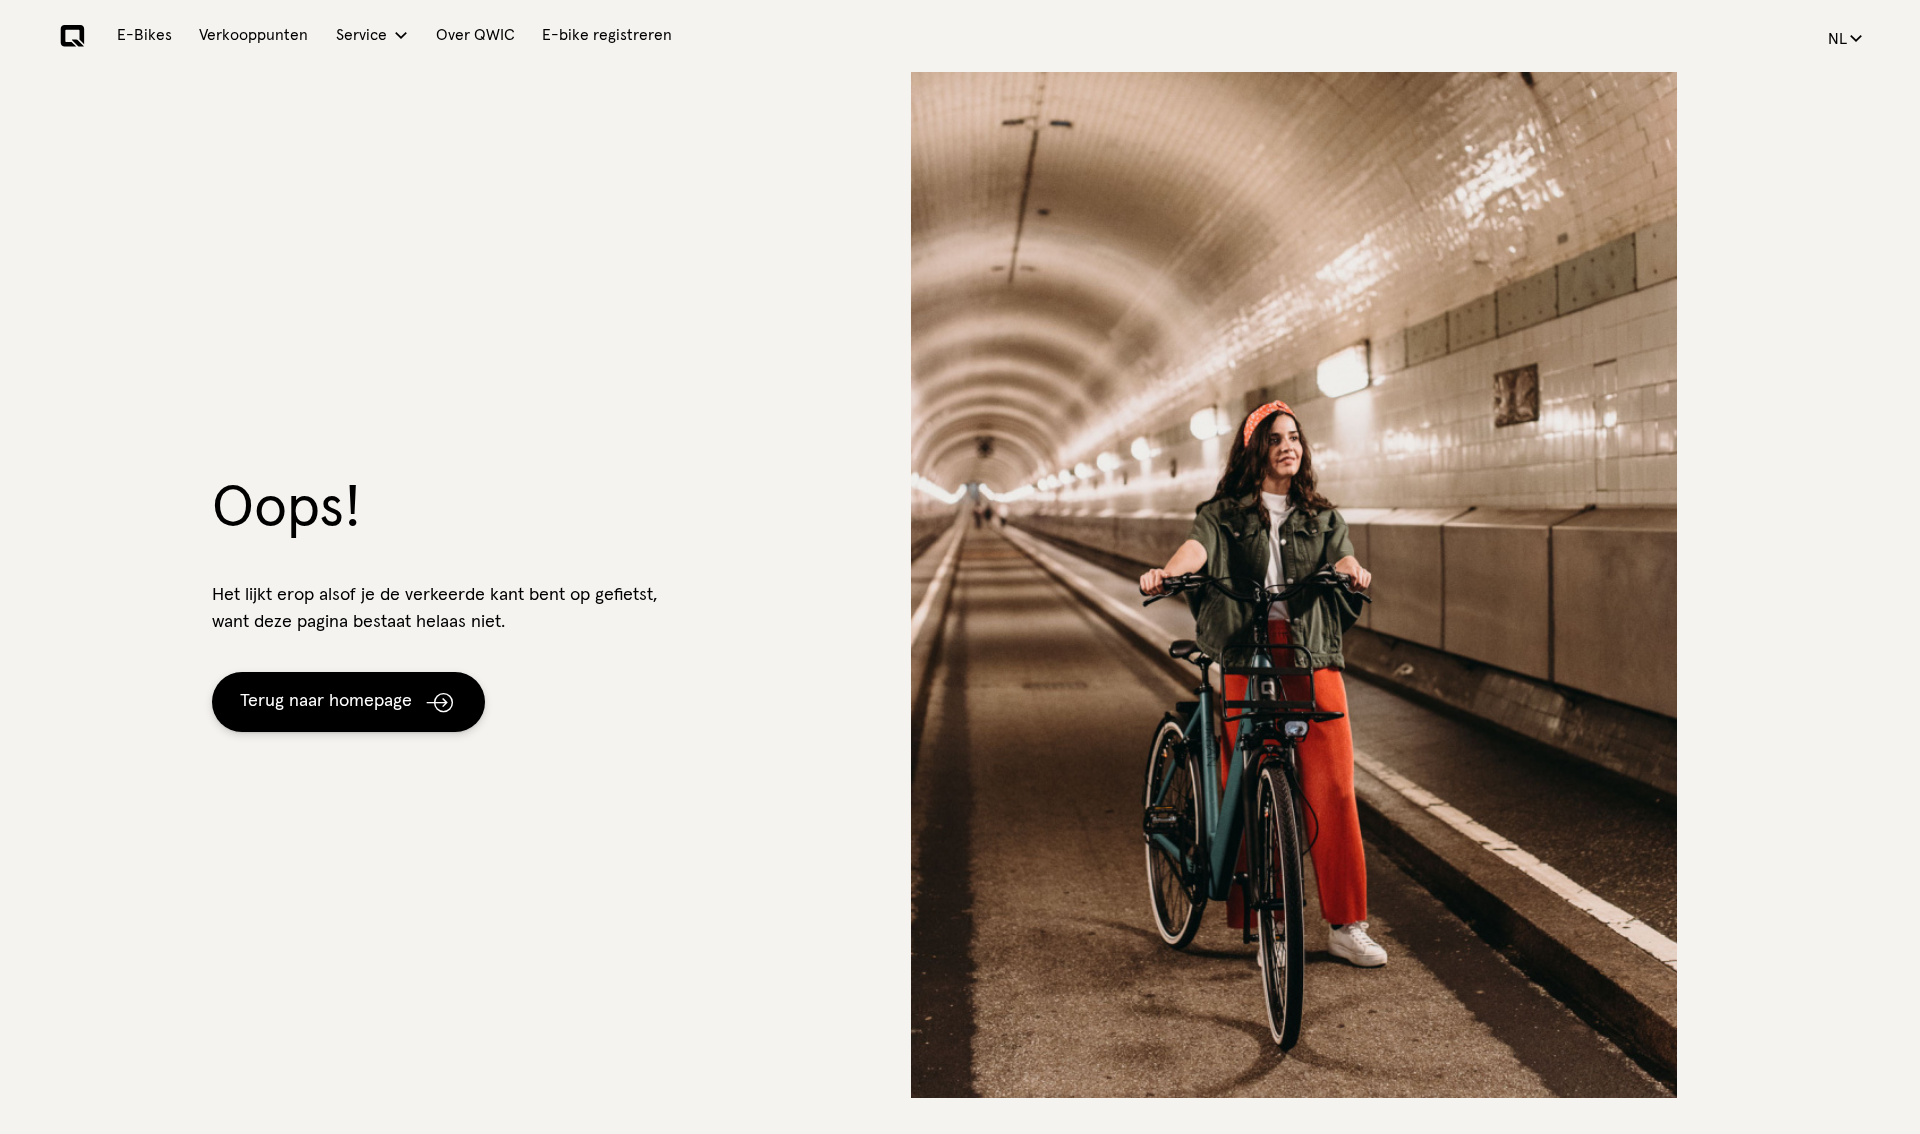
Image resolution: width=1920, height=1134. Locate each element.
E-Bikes (144, 35)
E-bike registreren (607, 35)
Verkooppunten (253, 35)
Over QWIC (475, 35)
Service (361, 35)
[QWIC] (72, 36)
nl (1837, 39)
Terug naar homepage (326, 701)
